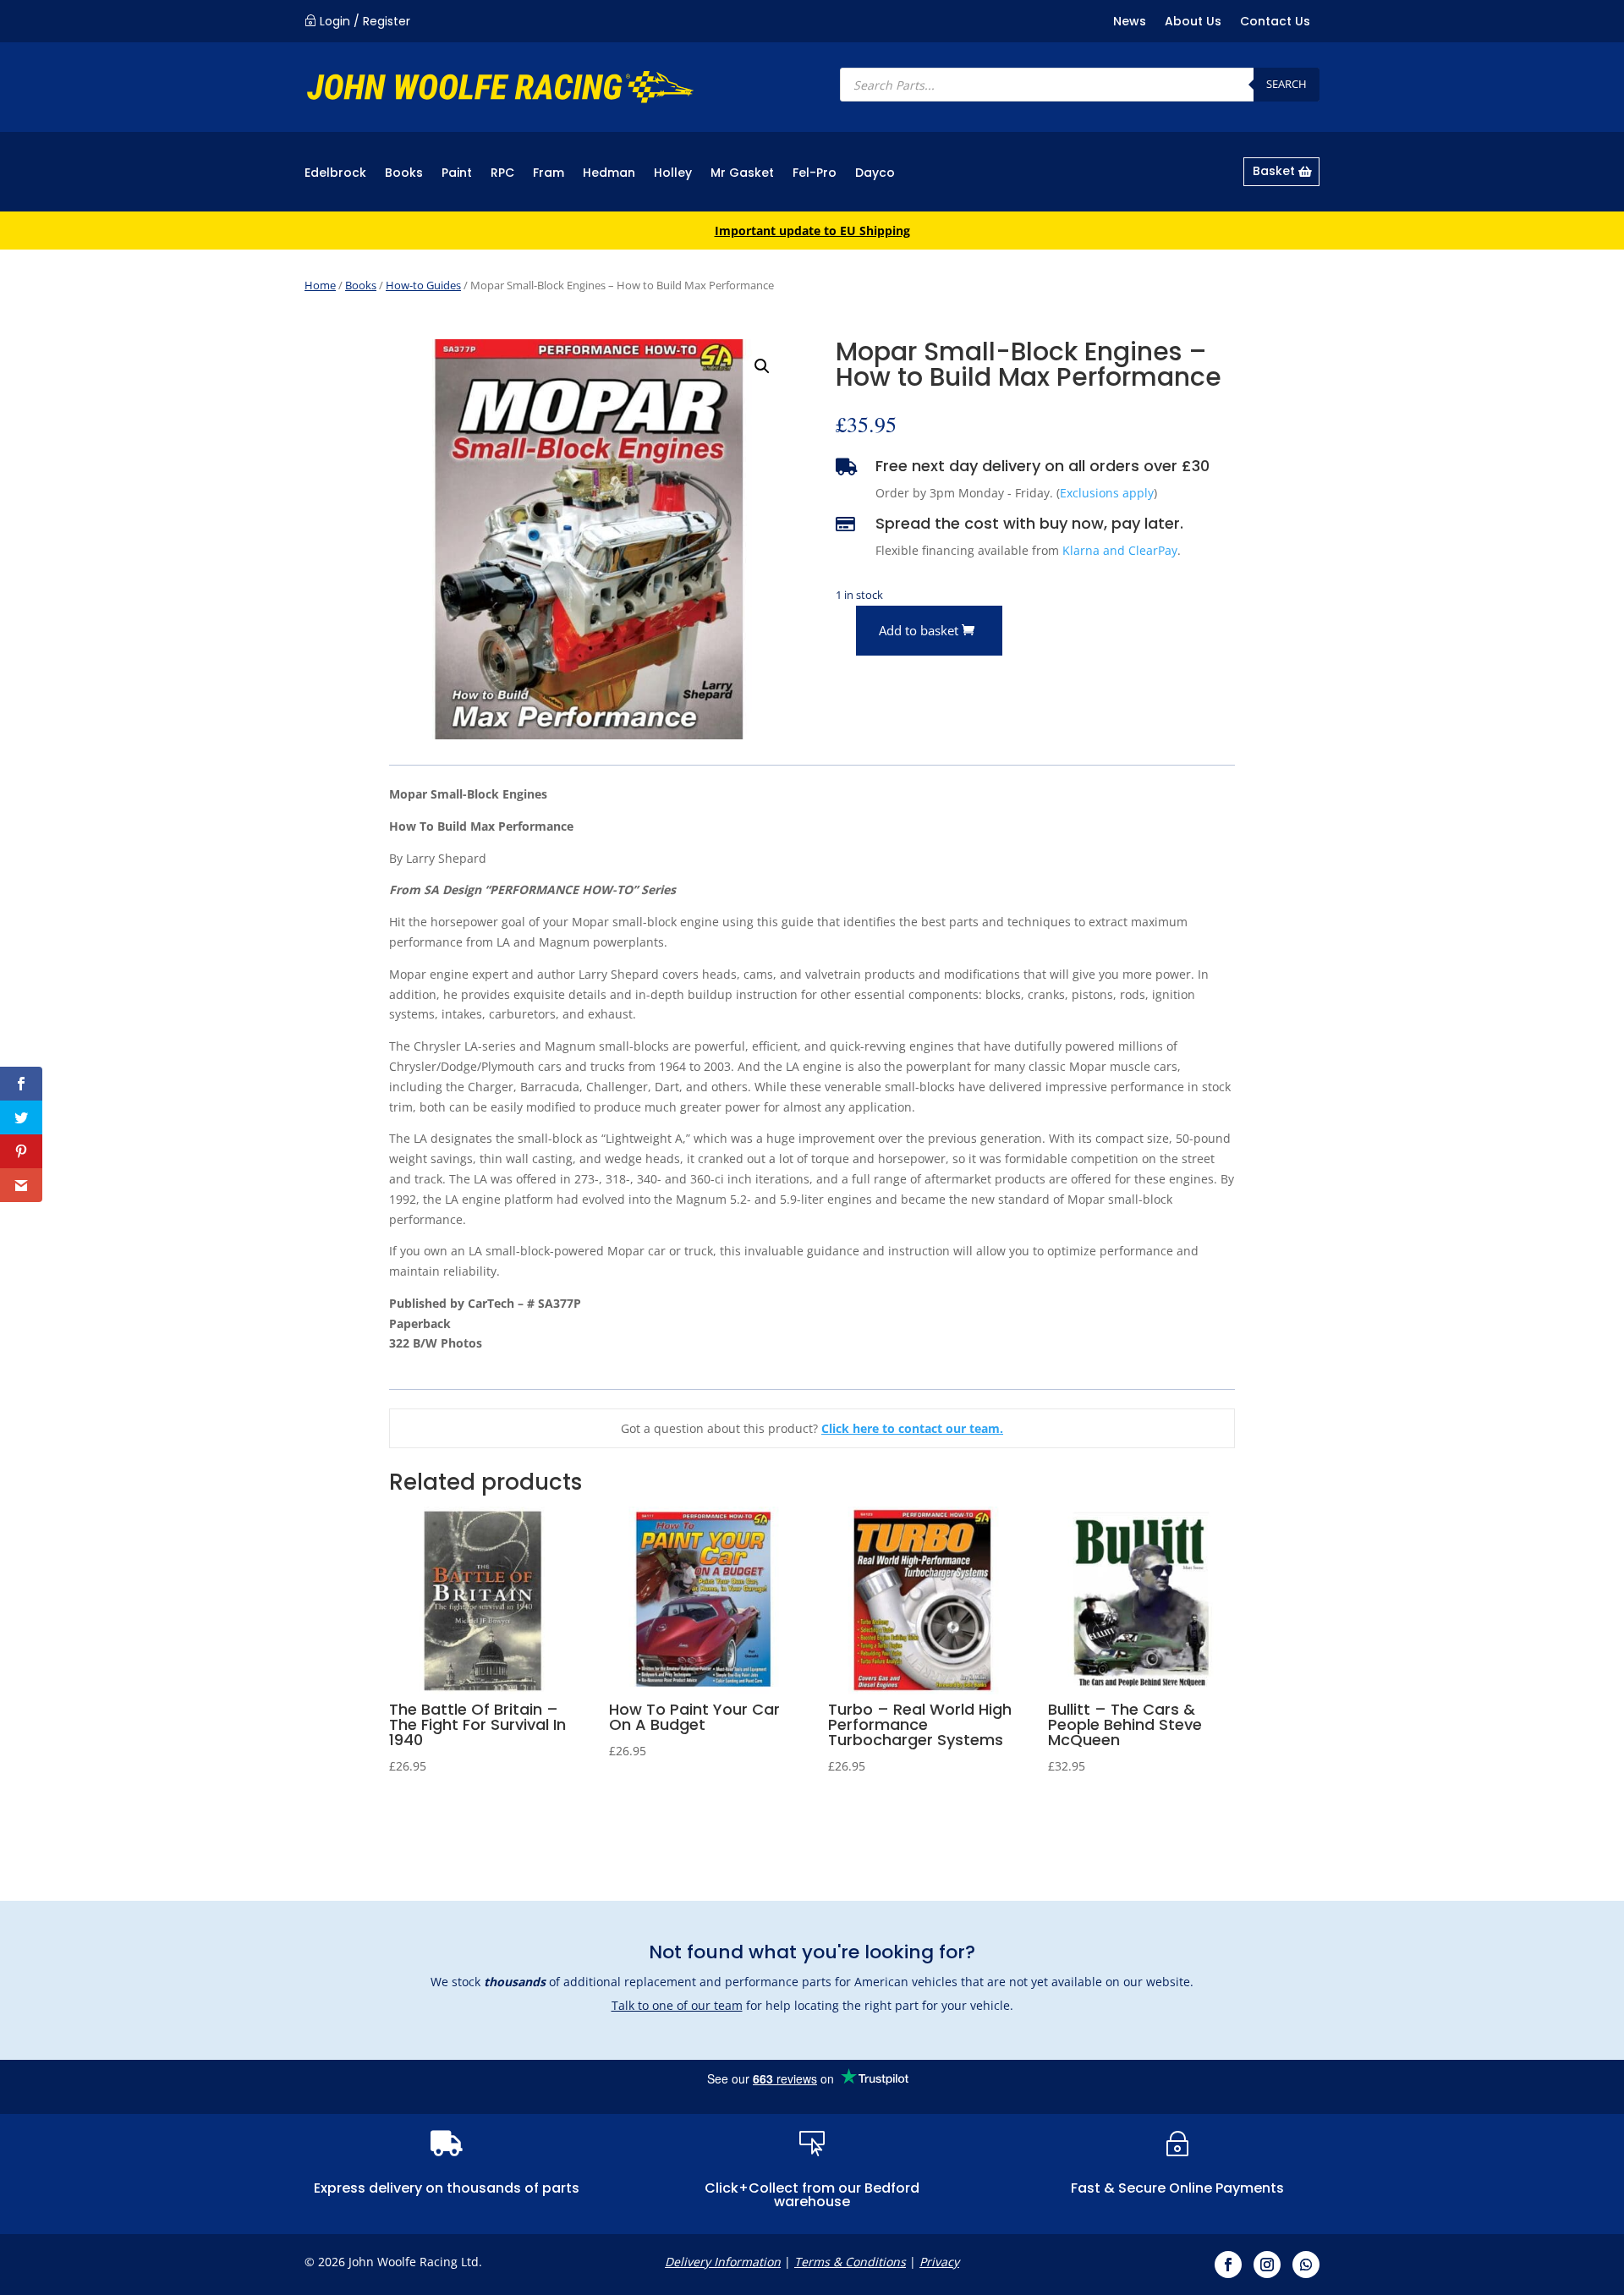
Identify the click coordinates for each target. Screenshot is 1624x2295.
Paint (457, 174)
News (1130, 22)
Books (404, 174)
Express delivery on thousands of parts (447, 2188)
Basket (1274, 171)
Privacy (939, 2262)
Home (320, 285)
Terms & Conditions (850, 2262)
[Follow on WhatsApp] (1306, 2265)
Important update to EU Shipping (812, 231)
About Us (1193, 22)
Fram (549, 174)
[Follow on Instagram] (1267, 2265)
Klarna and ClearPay (1120, 550)
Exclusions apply (1107, 493)
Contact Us (1275, 22)
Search (1287, 84)
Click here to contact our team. (912, 1428)
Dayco (875, 174)
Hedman (609, 174)
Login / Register (365, 21)
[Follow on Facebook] (1228, 2265)
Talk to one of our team (677, 2005)
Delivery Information (723, 2262)
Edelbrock (335, 174)
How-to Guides (423, 285)
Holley (673, 174)
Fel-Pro (815, 174)
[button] (762, 366)
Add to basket (919, 630)
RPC (502, 174)
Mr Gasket (742, 174)
